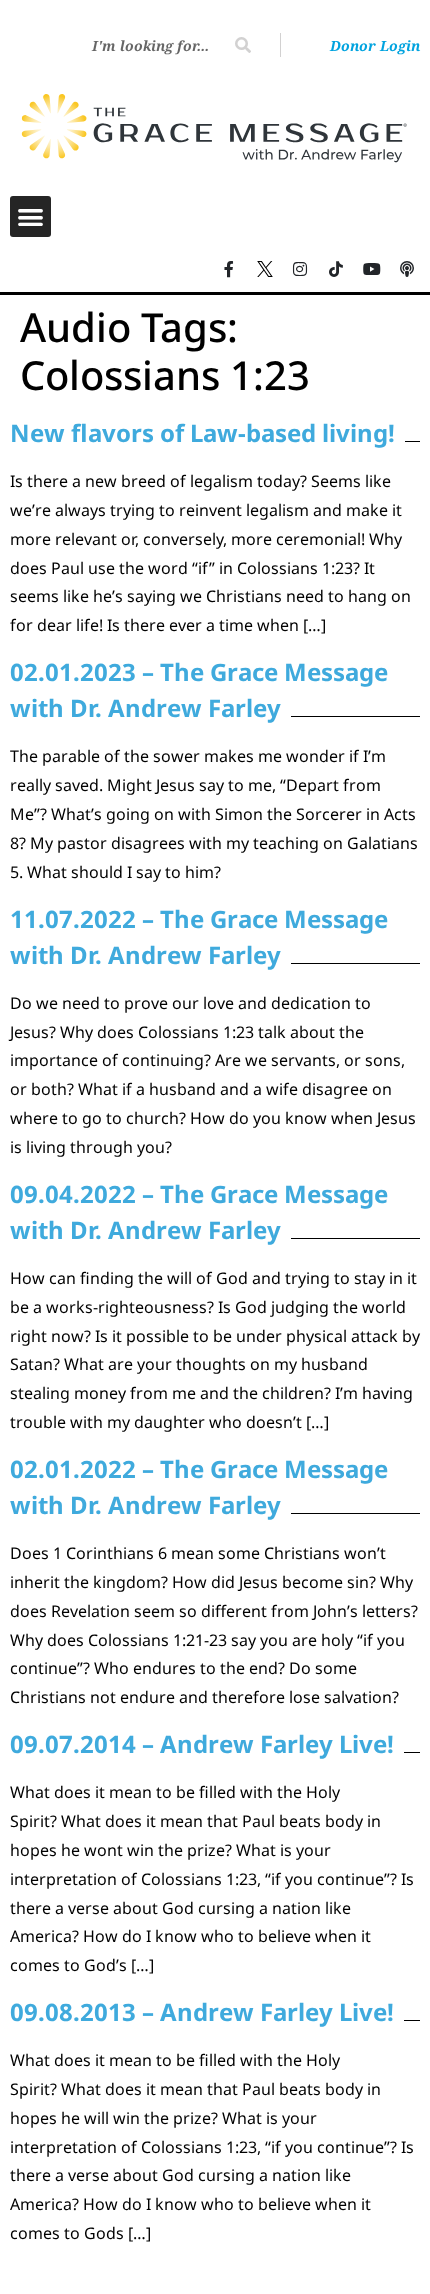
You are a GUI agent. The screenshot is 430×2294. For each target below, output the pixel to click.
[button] (30, 216)
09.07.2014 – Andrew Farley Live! (202, 1743)
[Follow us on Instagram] (301, 270)
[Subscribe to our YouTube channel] (372, 270)
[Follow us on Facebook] (229, 270)
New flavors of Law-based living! (202, 432)
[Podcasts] (407, 270)
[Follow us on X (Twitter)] (265, 270)
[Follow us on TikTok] (336, 270)
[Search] (243, 45)
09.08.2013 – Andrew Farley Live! (202, 2011)
